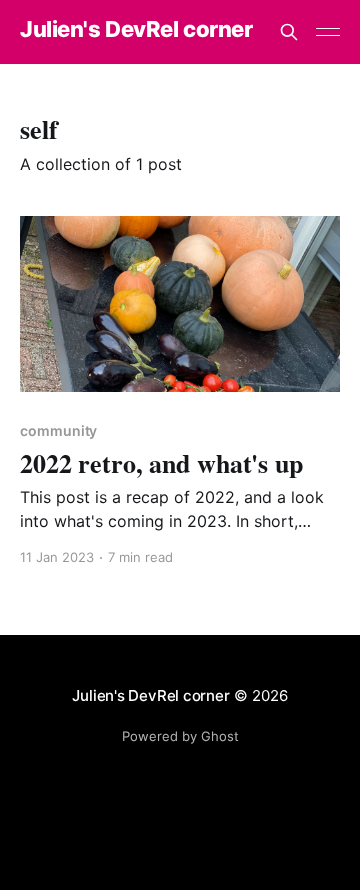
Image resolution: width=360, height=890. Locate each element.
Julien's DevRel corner (136, 29)
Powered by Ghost (180, 736)
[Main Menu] (328, 32)
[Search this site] (289, 32)
